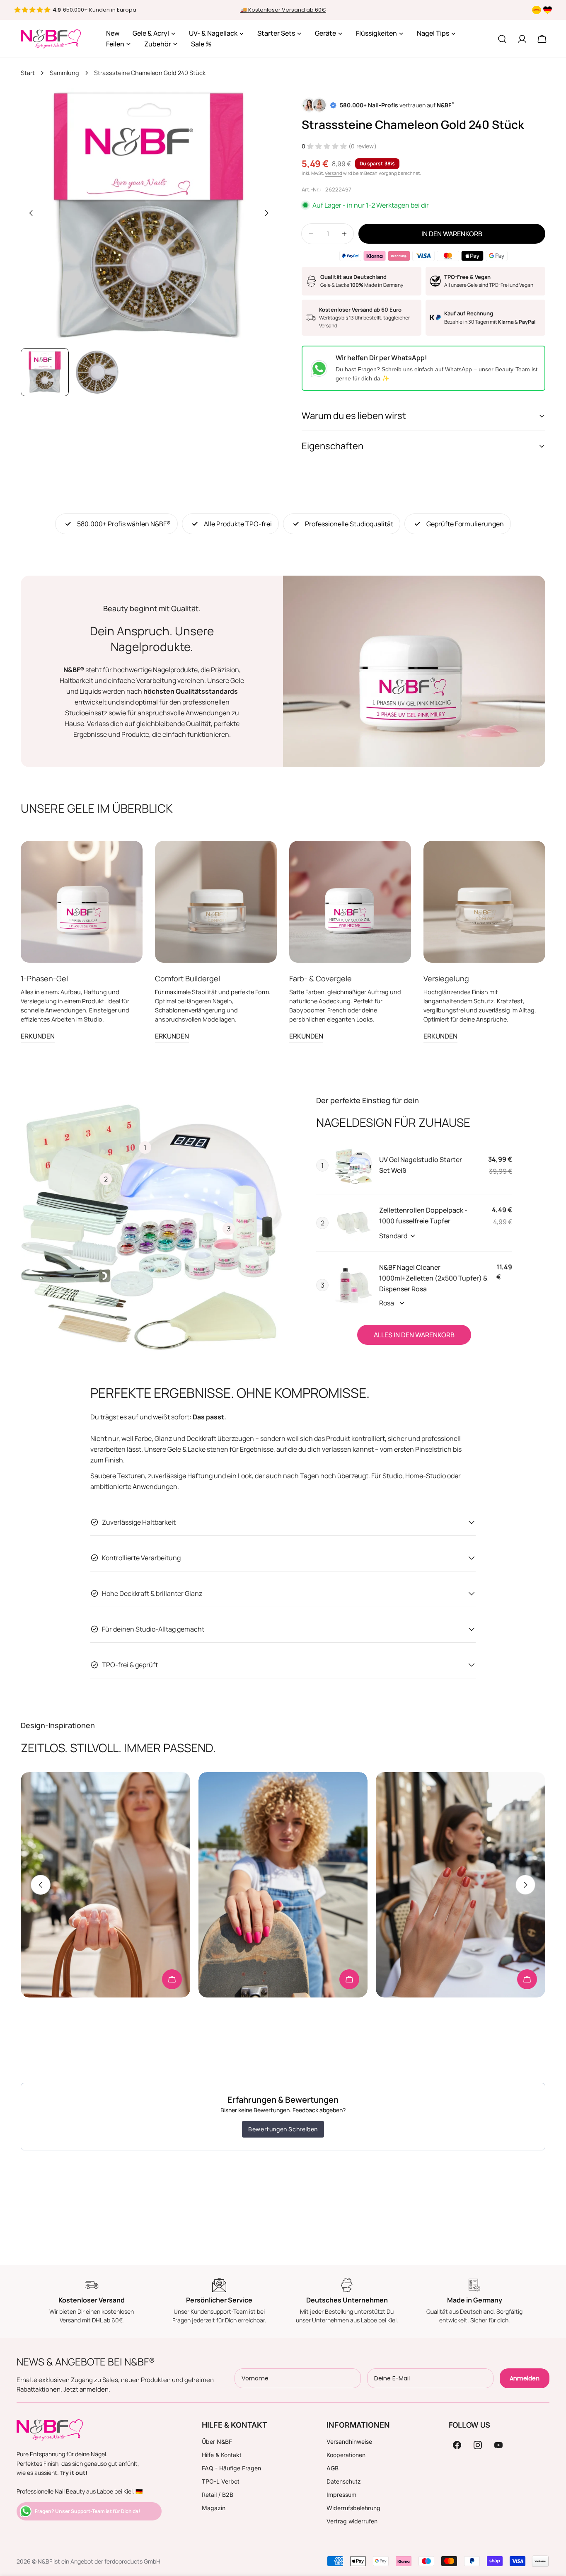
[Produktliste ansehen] (172, 1979)
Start (28, 73)
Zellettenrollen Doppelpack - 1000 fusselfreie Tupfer (423, 1215)
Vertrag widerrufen (352, 2521)
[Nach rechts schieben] (266, 213)
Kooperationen (346, 2455)
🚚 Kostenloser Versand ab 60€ (283, 10)
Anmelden (525, 2378)
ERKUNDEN (38, 1036)
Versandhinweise (349, 2442)
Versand (334, 173)
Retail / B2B (218, 2495)
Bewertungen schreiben (283, 2129)
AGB (333, 2468)
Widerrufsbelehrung (353, 2508)
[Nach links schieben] (31, 213)
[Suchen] (502, 39)
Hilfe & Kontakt (222, 2455)
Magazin (214, 2508)
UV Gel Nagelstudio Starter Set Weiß (421, 1165)
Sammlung (64, 73)
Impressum (341, 2495)
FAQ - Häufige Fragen (231, 2468)
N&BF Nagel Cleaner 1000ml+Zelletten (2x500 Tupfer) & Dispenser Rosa (433, 1278)
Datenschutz (344, 2481)
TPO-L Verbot (221, 2481)
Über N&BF (217, 2442)
